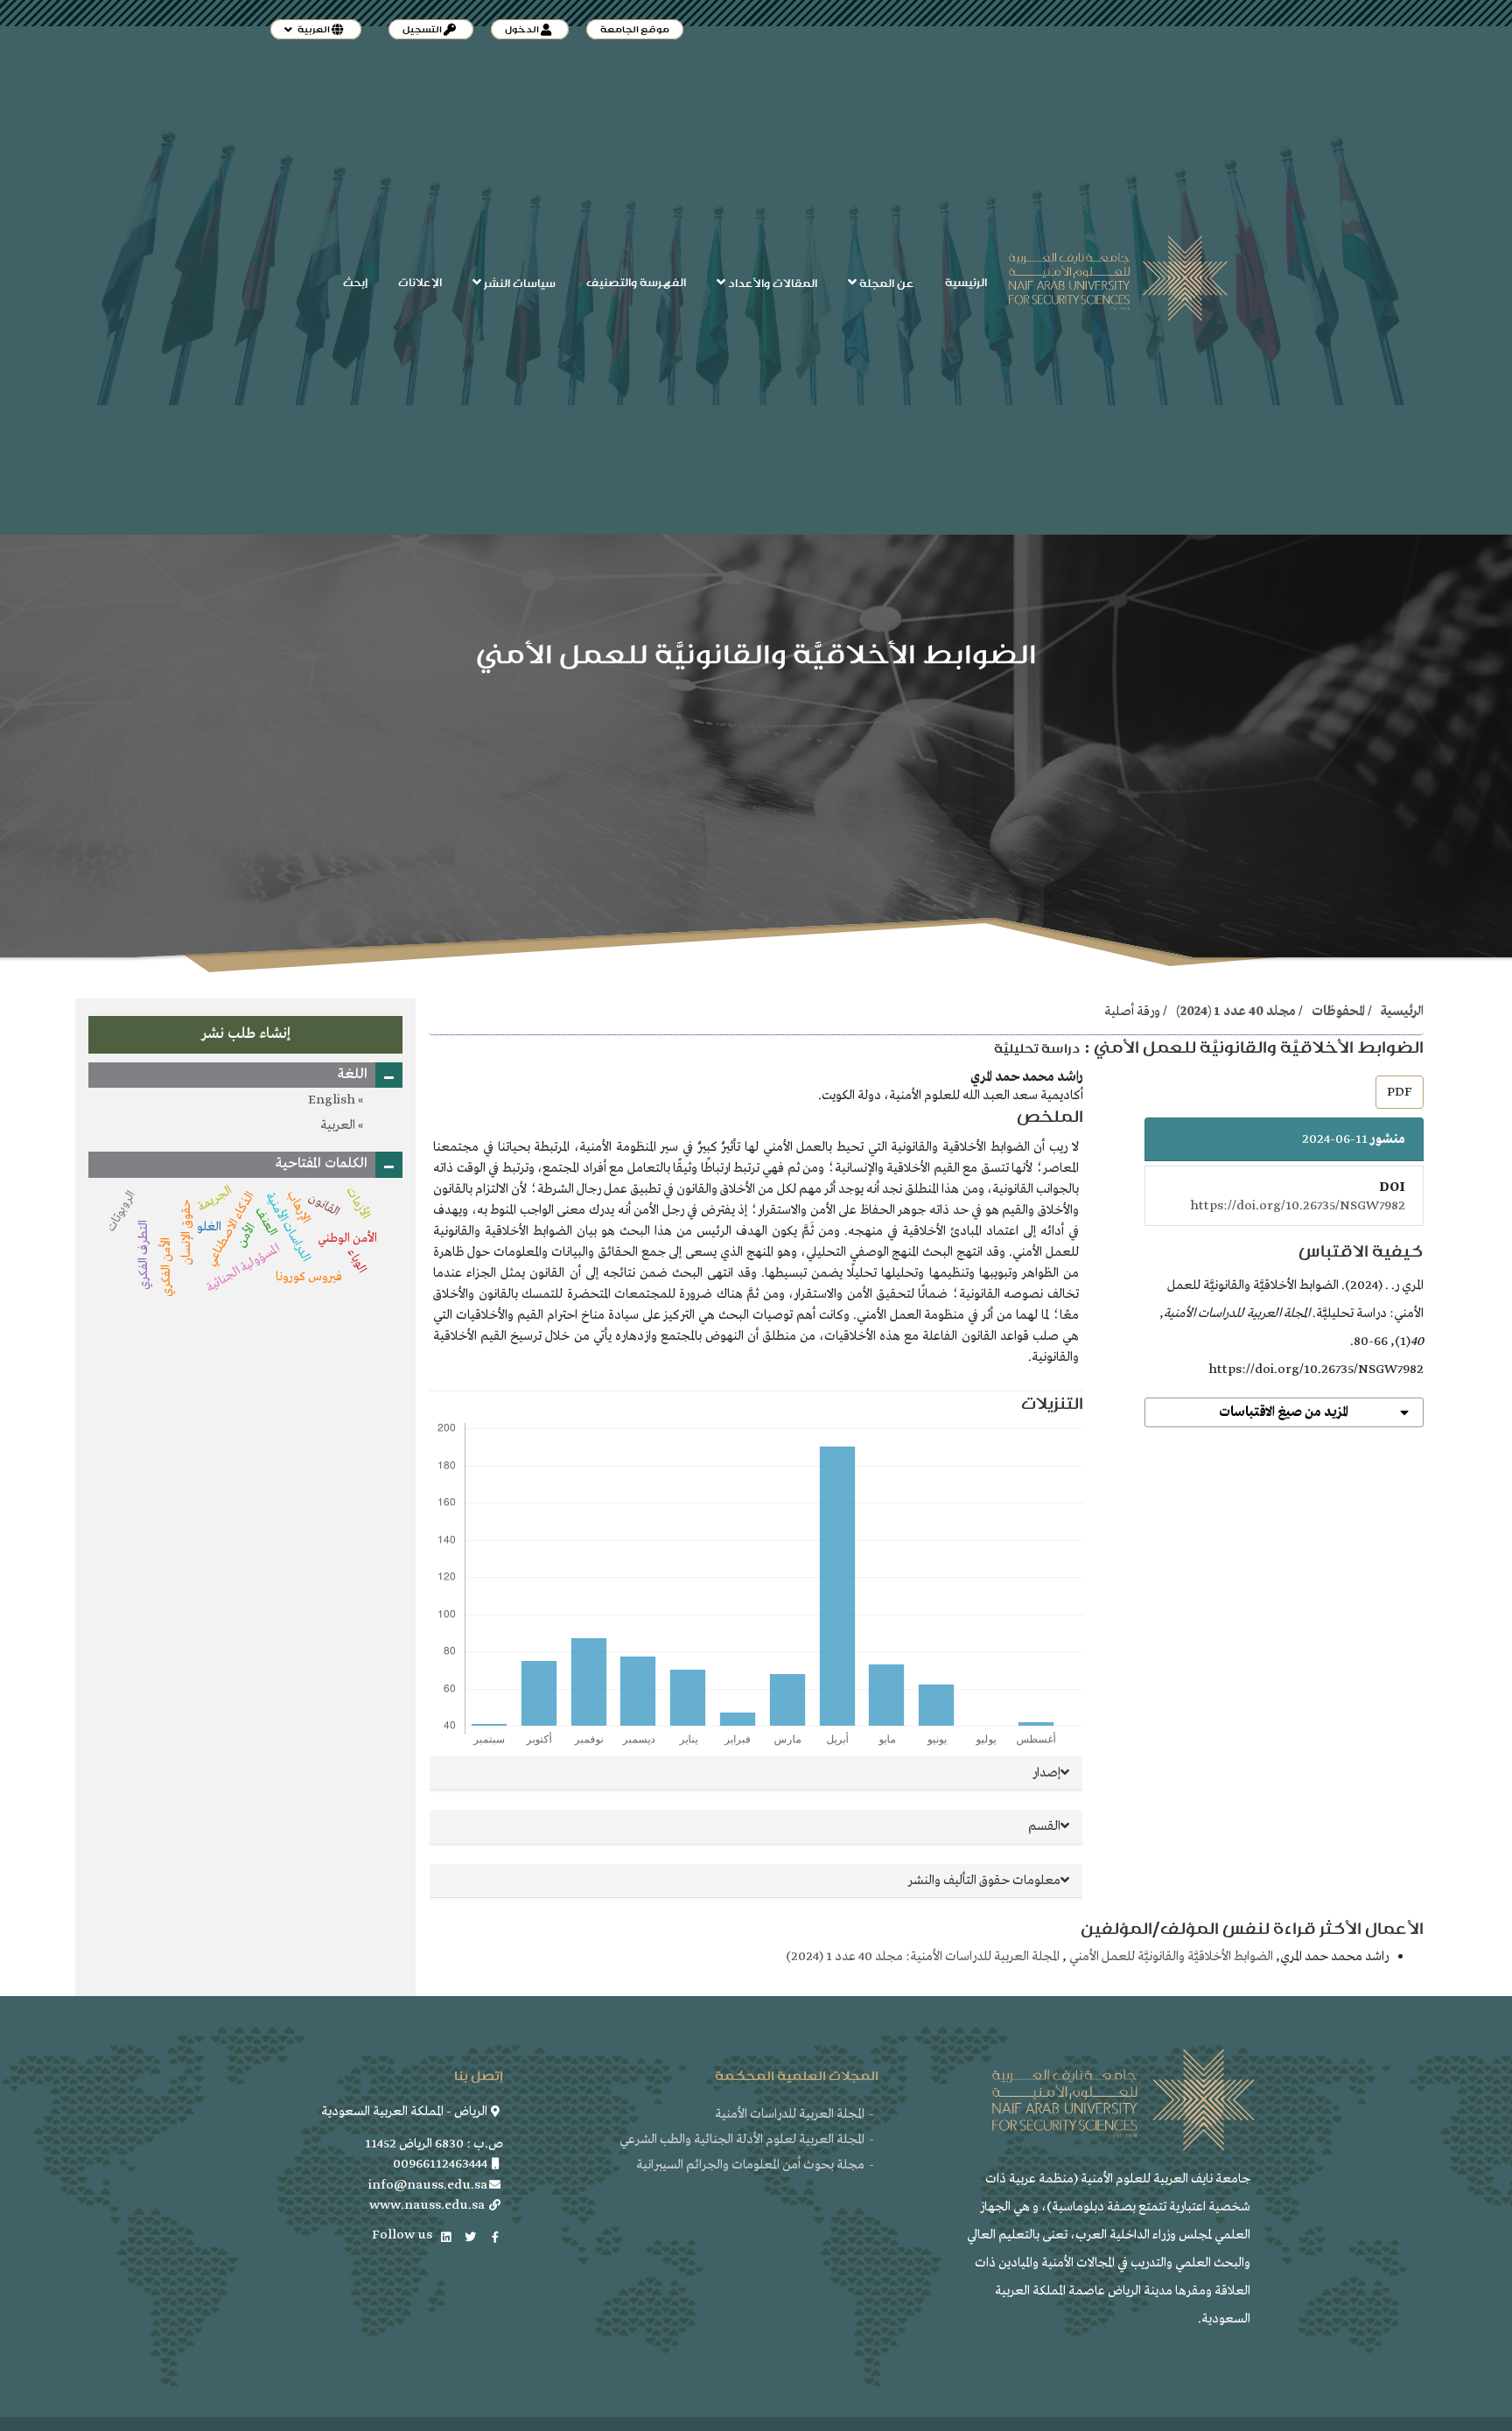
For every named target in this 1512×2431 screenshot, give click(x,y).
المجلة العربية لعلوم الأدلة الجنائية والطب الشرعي (742, 2140)
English (333, 1100)
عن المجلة (885, 284)
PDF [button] (1400, 1092)
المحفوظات (1338, 1012)
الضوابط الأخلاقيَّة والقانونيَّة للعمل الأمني (1170, 1957)
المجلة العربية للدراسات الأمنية (790, 2114)
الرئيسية (966, 283)
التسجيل (423, 29)
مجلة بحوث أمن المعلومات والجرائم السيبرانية (750, 2165)
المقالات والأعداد (771, 284)
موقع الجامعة (635, 29)
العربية (339, 1125)
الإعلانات (420, 283)
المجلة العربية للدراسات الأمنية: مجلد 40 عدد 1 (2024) (923, 1957)
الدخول (523, 29)
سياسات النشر (518, 284)
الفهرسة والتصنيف (636, 283)
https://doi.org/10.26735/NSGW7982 (1298, 1206)
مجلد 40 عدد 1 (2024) (1236, 1012)
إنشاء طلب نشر (246, 1034)
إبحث (355, 283)
